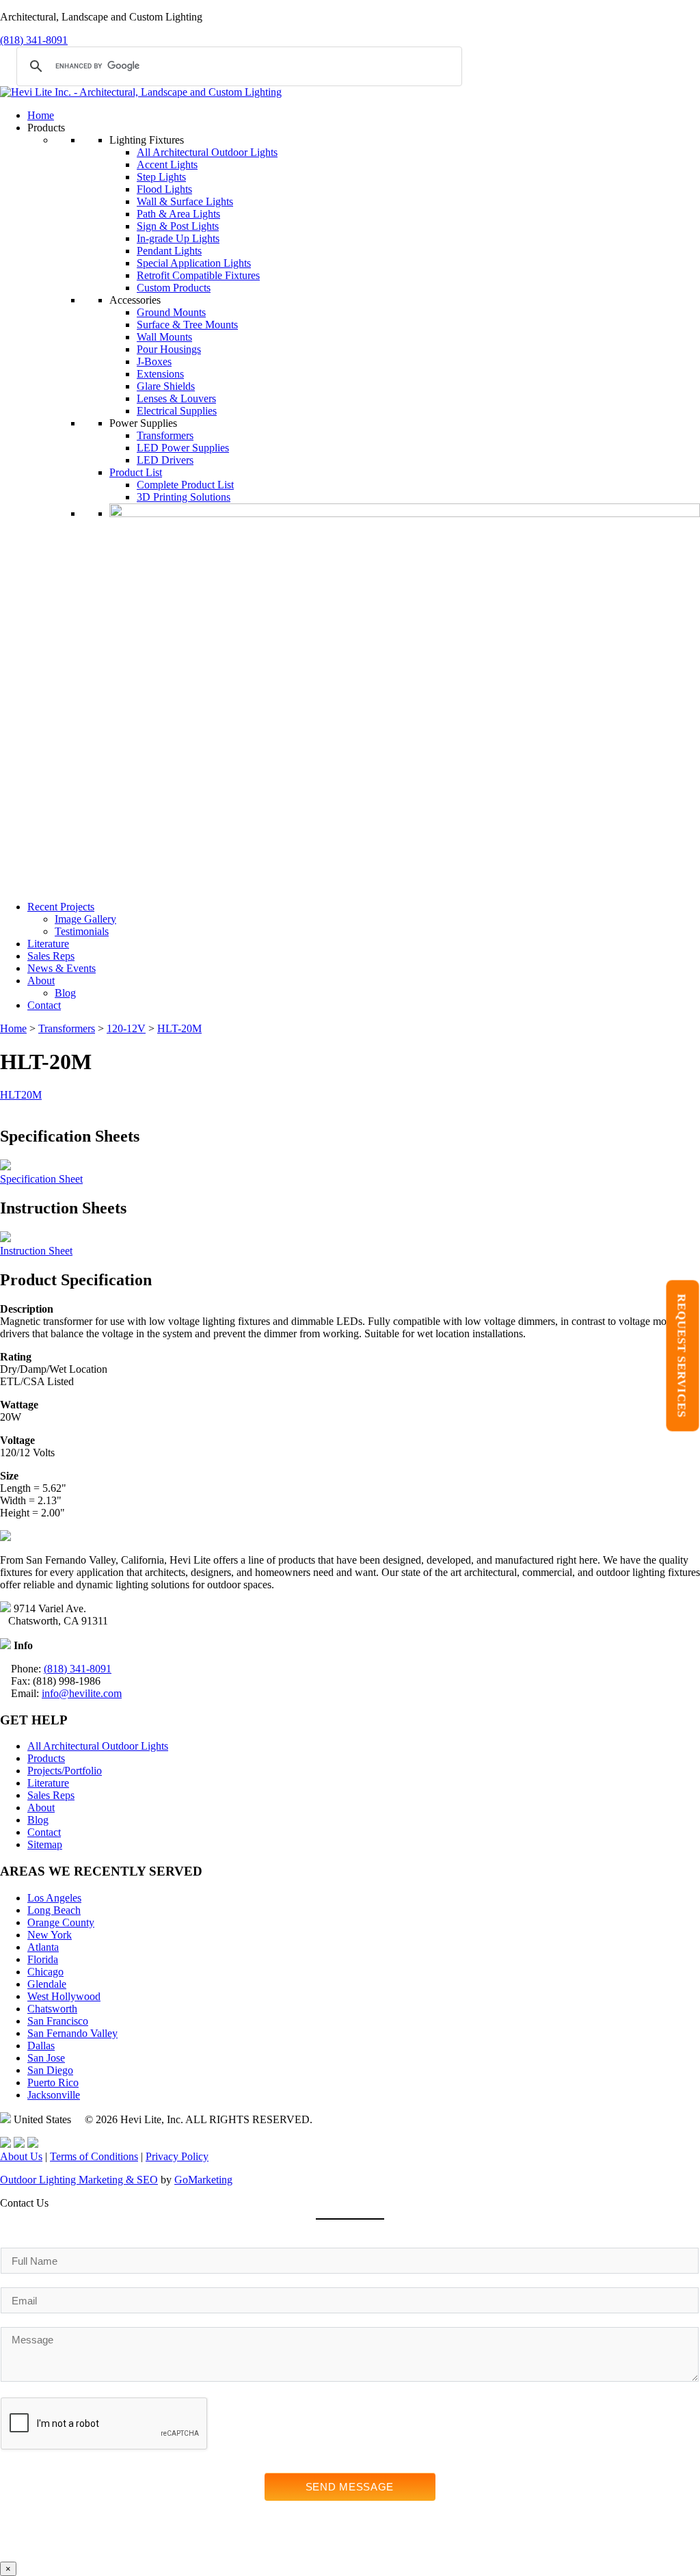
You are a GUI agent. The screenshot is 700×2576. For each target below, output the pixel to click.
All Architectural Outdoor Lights (207, 152)
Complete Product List (185, 485)
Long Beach (54, 1910)
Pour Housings (169, 349)
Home (41, 115)
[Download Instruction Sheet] (5, 1238)
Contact (44, 1005)
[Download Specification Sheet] (5, 1167)
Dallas (41, 2046)
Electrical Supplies (177, 411)
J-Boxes (154, 362)
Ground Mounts (171, 312)
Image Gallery (85, 919)
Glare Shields (166, 386)
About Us (21, 2156)
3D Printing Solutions (184, 497)
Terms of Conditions (94, 2156)
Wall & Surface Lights (185, 201)
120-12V (126, 1028)
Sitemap (45, 1844)
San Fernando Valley (72, 2033)
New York (50, 1935)
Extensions (160, 374)
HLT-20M (179, 1028)
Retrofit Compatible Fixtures (198, 275)
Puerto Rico (53, 2082)
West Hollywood (64, 1996)
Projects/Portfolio (65, 1771)
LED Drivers (165, 460)
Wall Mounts (164, 337)
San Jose (46, 2058)
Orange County (61, 1922)
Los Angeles (54, 1898)
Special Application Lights (194, 263)
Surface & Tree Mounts (187, 325)
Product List (136, 472)
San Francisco (58, 2021)
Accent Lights (167, 165)
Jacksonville (54, 2095)
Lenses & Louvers (176, 398)
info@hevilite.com (82, 1693)
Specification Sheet (41, 1179)
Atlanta (43, 1947)
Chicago (45, 1972)
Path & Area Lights (178, 214)
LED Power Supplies (183, 448)
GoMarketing (203, 2180)
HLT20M (21, 1095)
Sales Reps (51, 956)
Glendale (47, 1984)
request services (682, 1356)
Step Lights (161, 177)
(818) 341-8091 (34, 40)
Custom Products (174, 288)
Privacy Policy (177, 2156)
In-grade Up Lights (178, 238)
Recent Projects (61, 907)
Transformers (165, 435)
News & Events (62, 968)
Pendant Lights (169, 251)
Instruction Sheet (36, 1251)
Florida (43, 1959)
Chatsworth (52, 2009)
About (41, 981)
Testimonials (82, 931)
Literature (48, 944)
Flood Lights (164, 189)
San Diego (50, 2070)
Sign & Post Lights (178, 226)
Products (46, 1758)
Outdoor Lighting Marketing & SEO (79, 2180)
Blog (65, 993)
